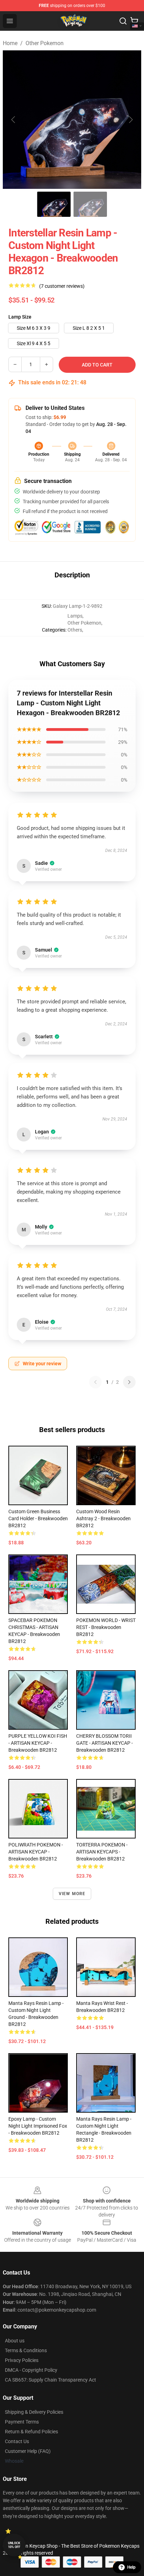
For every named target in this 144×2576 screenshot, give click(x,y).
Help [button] (131, 2567)
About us (15, 2341)
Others (75, 630)
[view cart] (134, 21)
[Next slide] (130, 120)
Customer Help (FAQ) (28, 2451)
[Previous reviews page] (95, 1382)
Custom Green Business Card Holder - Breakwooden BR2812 (38, 1518)
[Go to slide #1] (54, 204)
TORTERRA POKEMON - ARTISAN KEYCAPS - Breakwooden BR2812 (102, 1852)
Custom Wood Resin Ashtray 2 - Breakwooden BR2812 (103, 1518)
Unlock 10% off (14, 2545)
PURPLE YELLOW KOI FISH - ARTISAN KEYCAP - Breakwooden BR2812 (38, 1743)
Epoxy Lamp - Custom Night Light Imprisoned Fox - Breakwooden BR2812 (38, 2126)
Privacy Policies (22, 2360)
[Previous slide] (14, 120)
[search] (123, 21)
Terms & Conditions (26, 2350)
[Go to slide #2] (90, 204)
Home (10, 43)
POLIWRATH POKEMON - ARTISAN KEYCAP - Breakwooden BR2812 (36, 1852)
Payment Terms (22, 2422)
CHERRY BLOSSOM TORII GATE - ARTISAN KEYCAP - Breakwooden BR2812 (105, 1743)
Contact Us (17, 2441)
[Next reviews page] (129, 1382)
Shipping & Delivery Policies (34, 2412)
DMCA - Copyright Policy (31, 2370)
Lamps (75, 616)
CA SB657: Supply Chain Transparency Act (51, 2380)
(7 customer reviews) (62, 286)
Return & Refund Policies (31, 2432)
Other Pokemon (45, 43)
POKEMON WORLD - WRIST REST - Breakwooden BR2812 (106, 1627)
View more (72, 1894)
